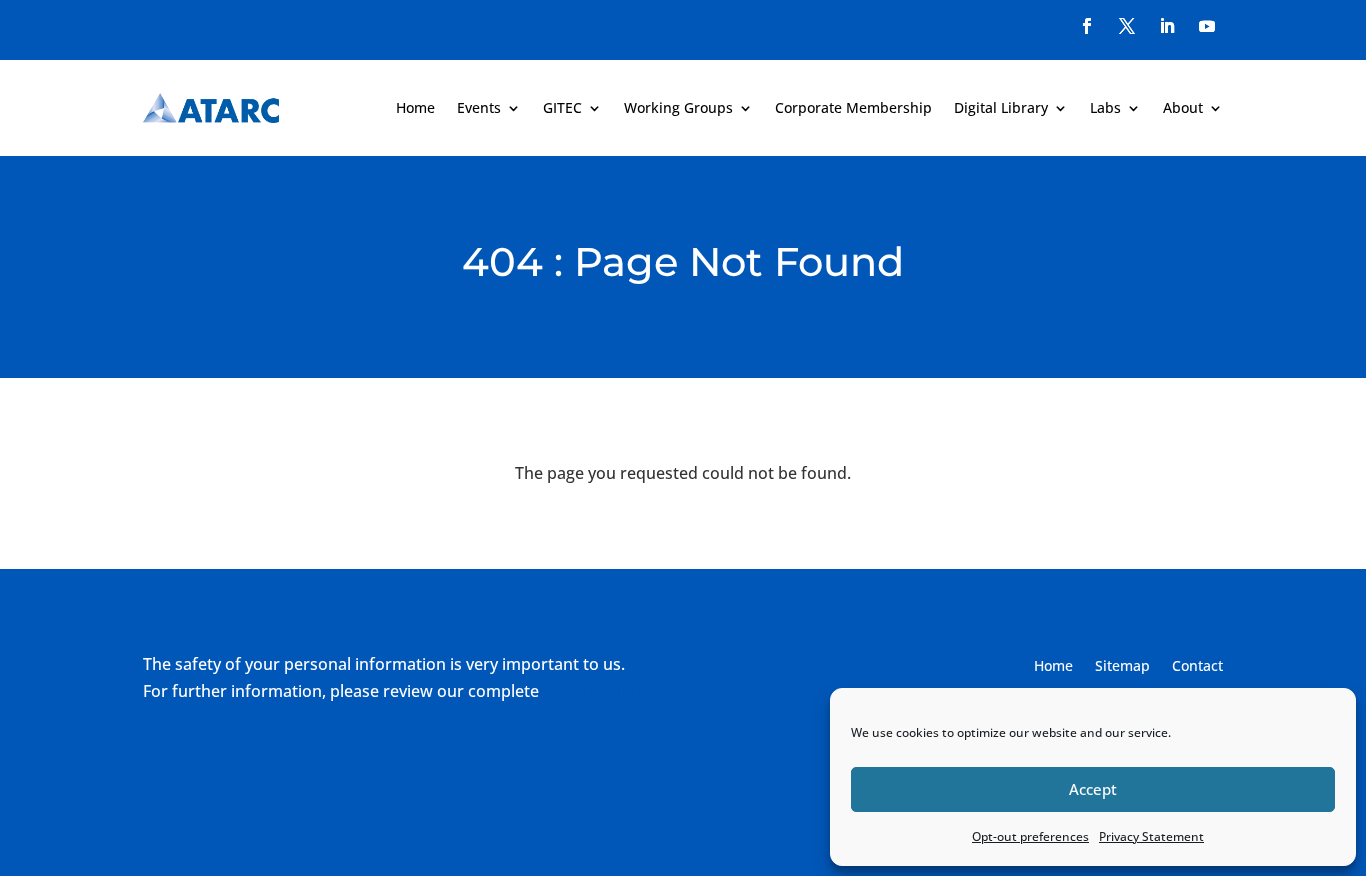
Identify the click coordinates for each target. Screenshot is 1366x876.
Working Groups (678, 107)
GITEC (562, 107)
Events (479, 107)
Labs (1105, 107)
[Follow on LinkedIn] (1167, 26)
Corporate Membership (853, 107)
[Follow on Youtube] (1207, 26)
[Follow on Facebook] (1087, 26)
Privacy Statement (1151, 836)
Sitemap (1122, 667)
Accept (1093, 789)
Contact (1197, 667)
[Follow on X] (1127, 26)
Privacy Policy (594, 691)
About (1183, 107)
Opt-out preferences (1030, 836)
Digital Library (1001, 107)
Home (415, 107)
